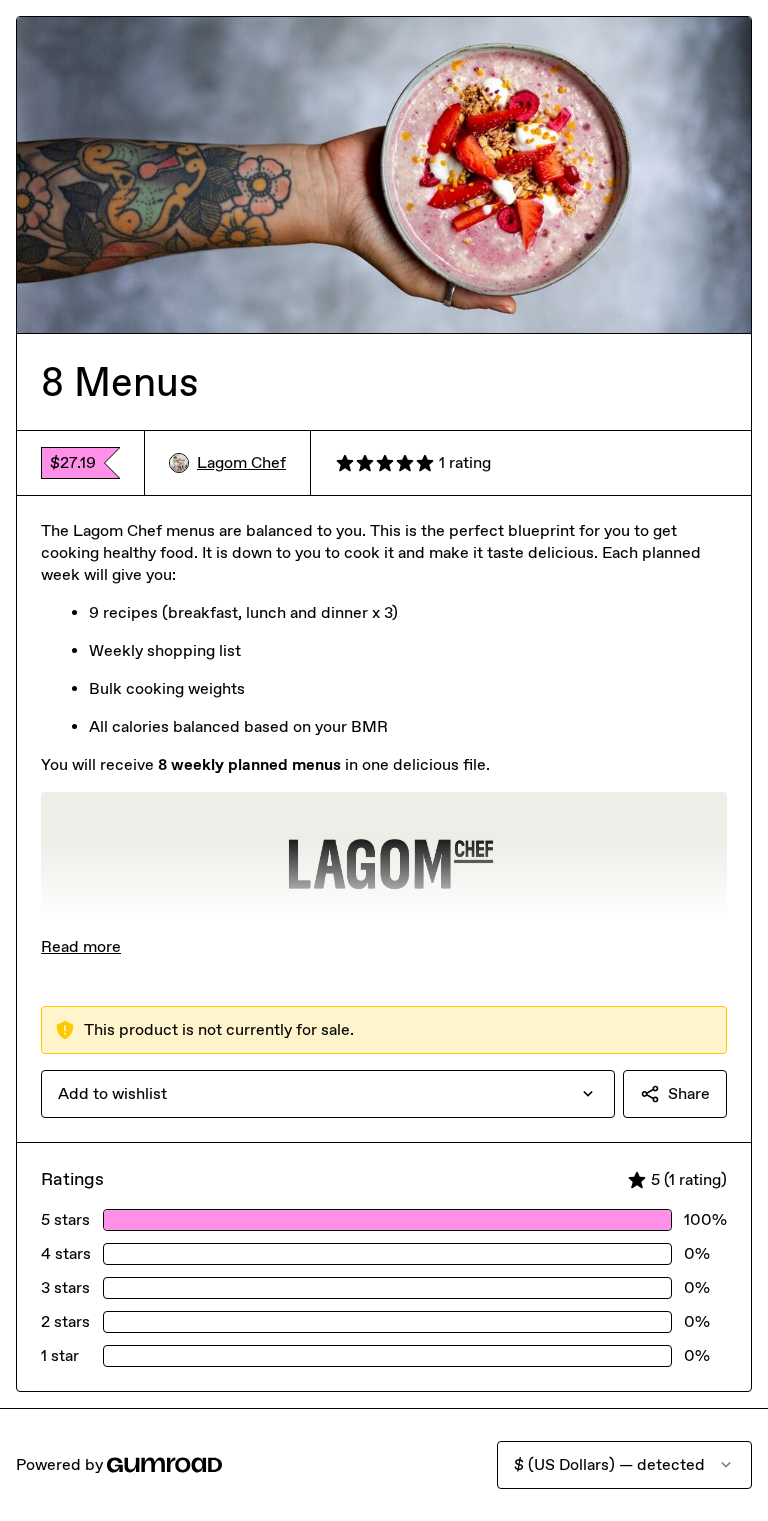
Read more (81, 946)
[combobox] (328, 1094)
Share (689, 1093)
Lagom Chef (241, 462)
